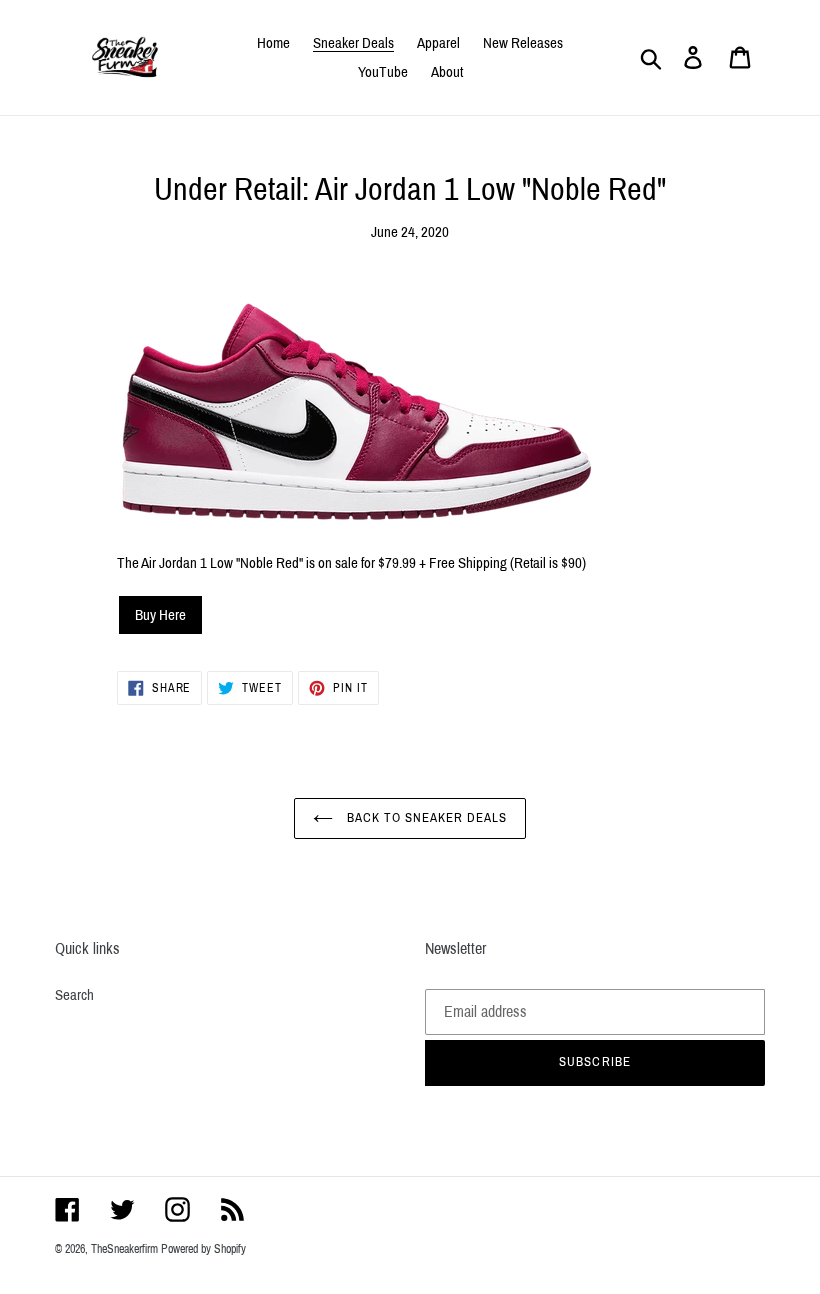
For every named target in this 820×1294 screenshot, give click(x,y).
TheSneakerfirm (124, 1249)
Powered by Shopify (203, 1249)
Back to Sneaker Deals (425, 818)
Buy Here (160, 615)
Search (74, 995)
